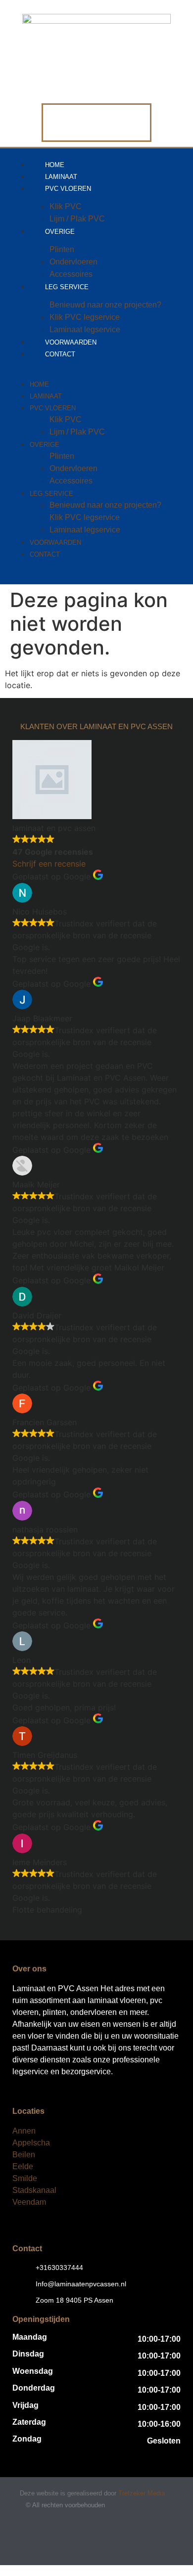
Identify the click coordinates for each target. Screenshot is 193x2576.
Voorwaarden (55, 543)
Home (39, 384)
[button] (96, 365)
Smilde (25, 2178)
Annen (24, 2131)
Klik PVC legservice (85, 317)
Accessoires (71, 481)
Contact (60, 354)
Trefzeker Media (142, 2493)
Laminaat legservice (85, 530)
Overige (60, 232)
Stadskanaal (34, 2190)
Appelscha (31, 2143)
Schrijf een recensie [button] (49, 864)
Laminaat (46, 396)
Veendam (29, 2202)
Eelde (23, 2166)
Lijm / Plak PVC (77, 432)
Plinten (62, 249)
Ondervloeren (73, 262)
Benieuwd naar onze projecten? (105, 305)
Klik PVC (66, 206)
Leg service (67, 287)
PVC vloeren (68, 189)
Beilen (24, 2155)
